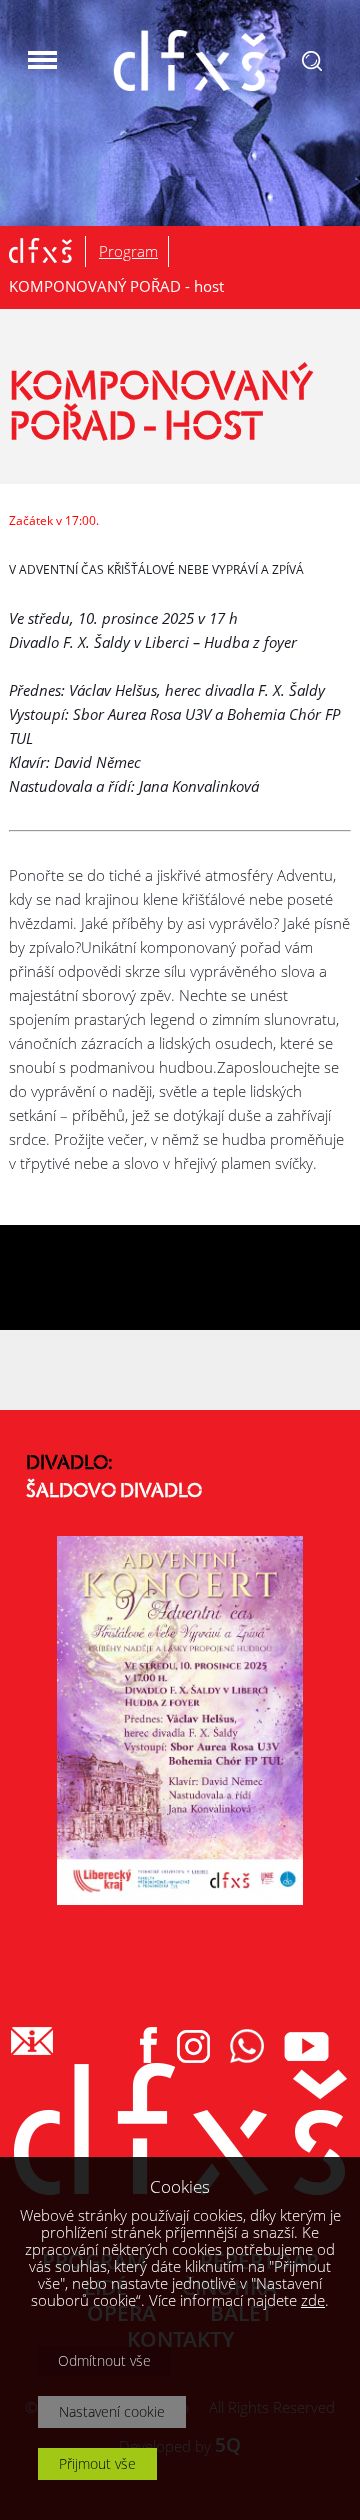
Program (128, 251)
